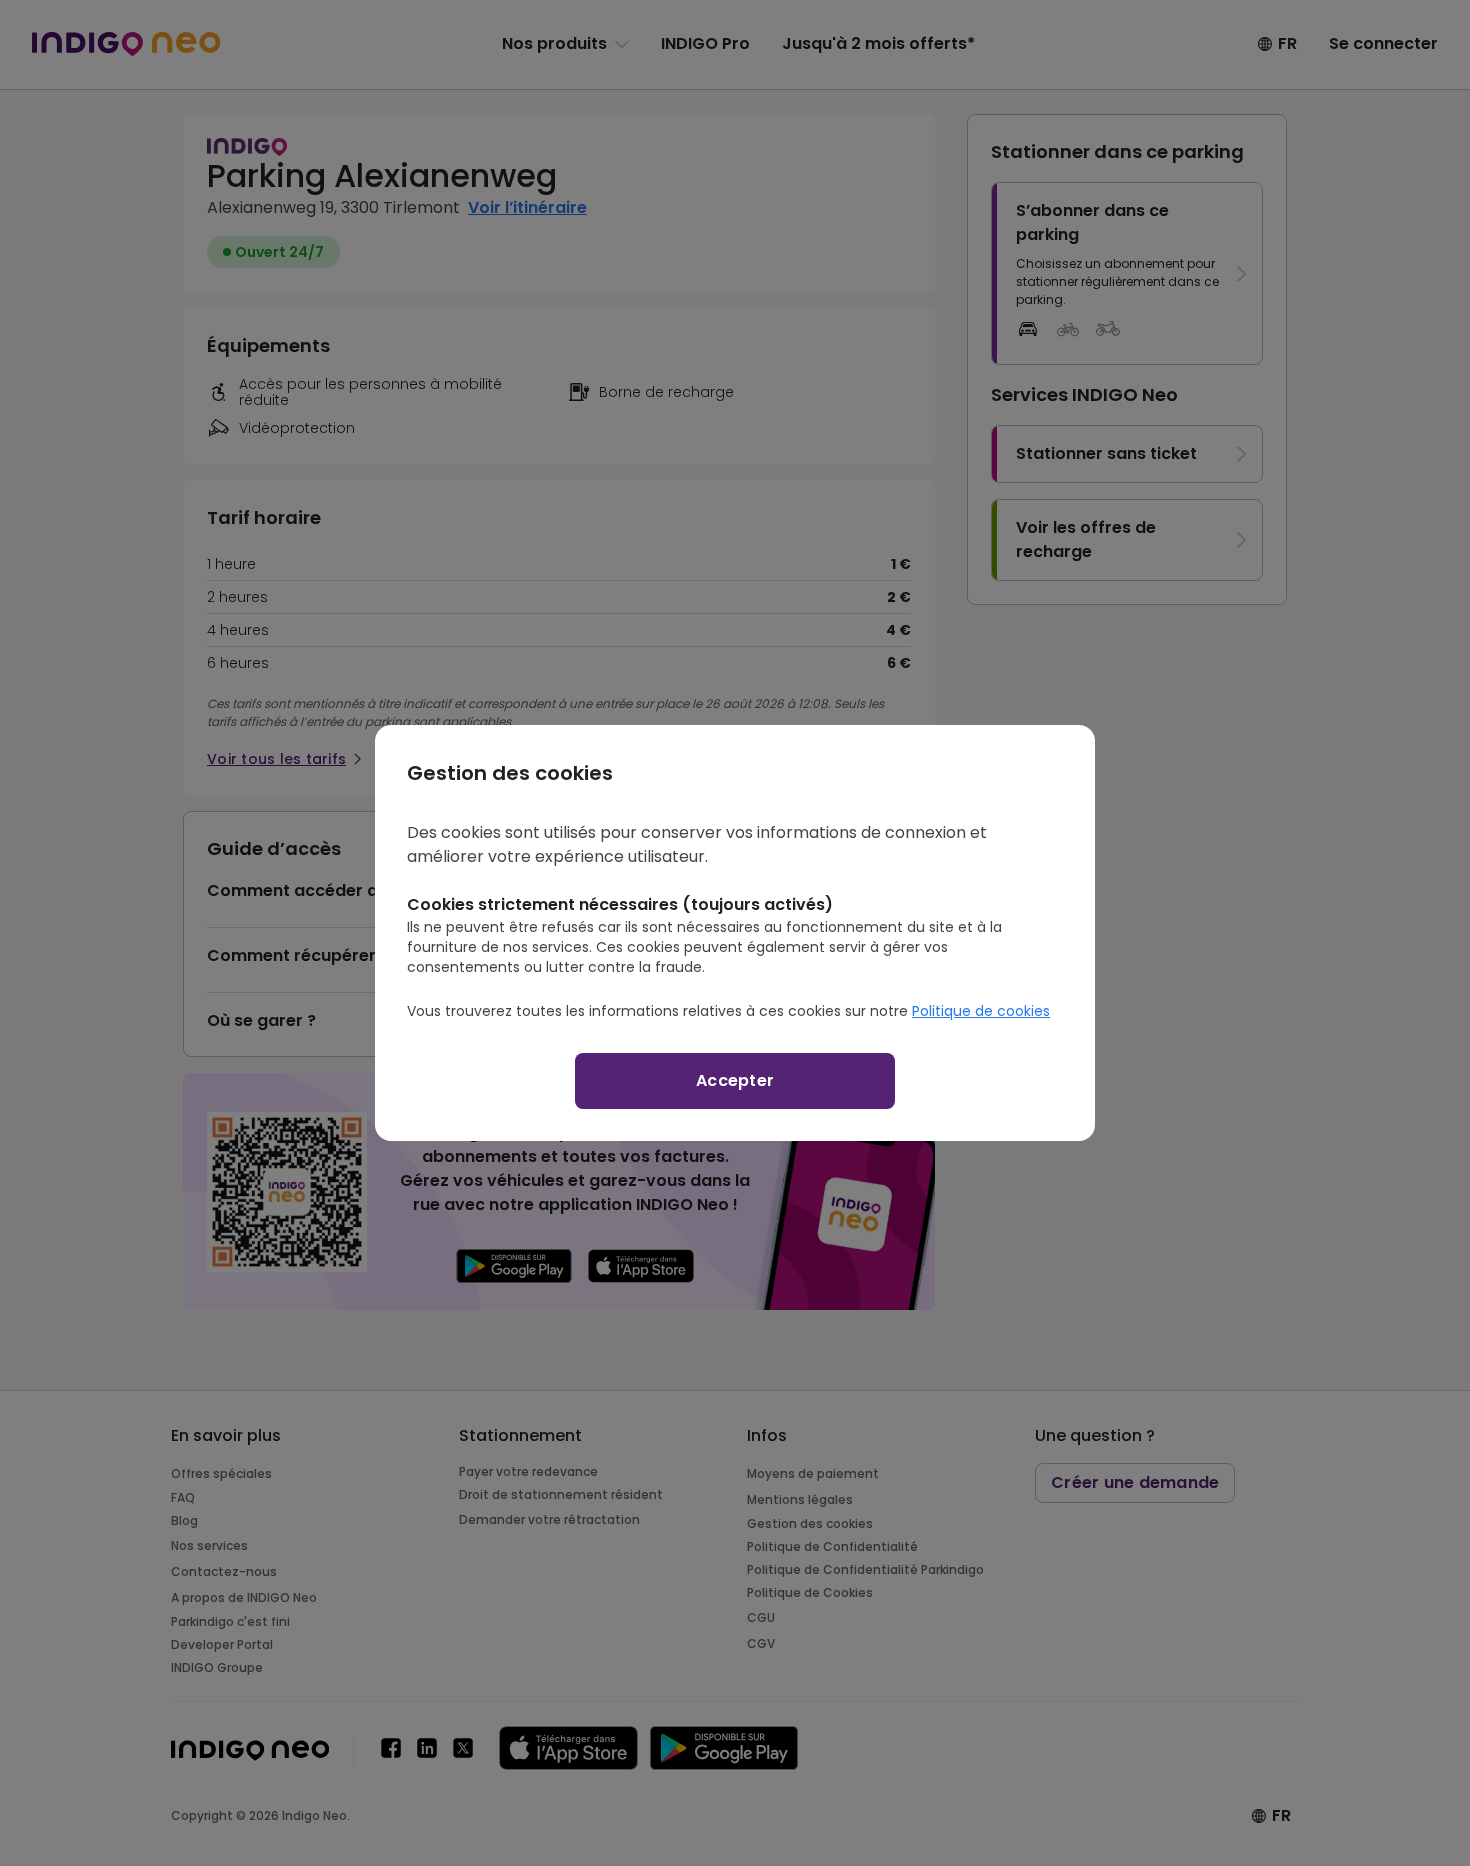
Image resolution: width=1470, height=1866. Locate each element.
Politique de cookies (981, 1011)
